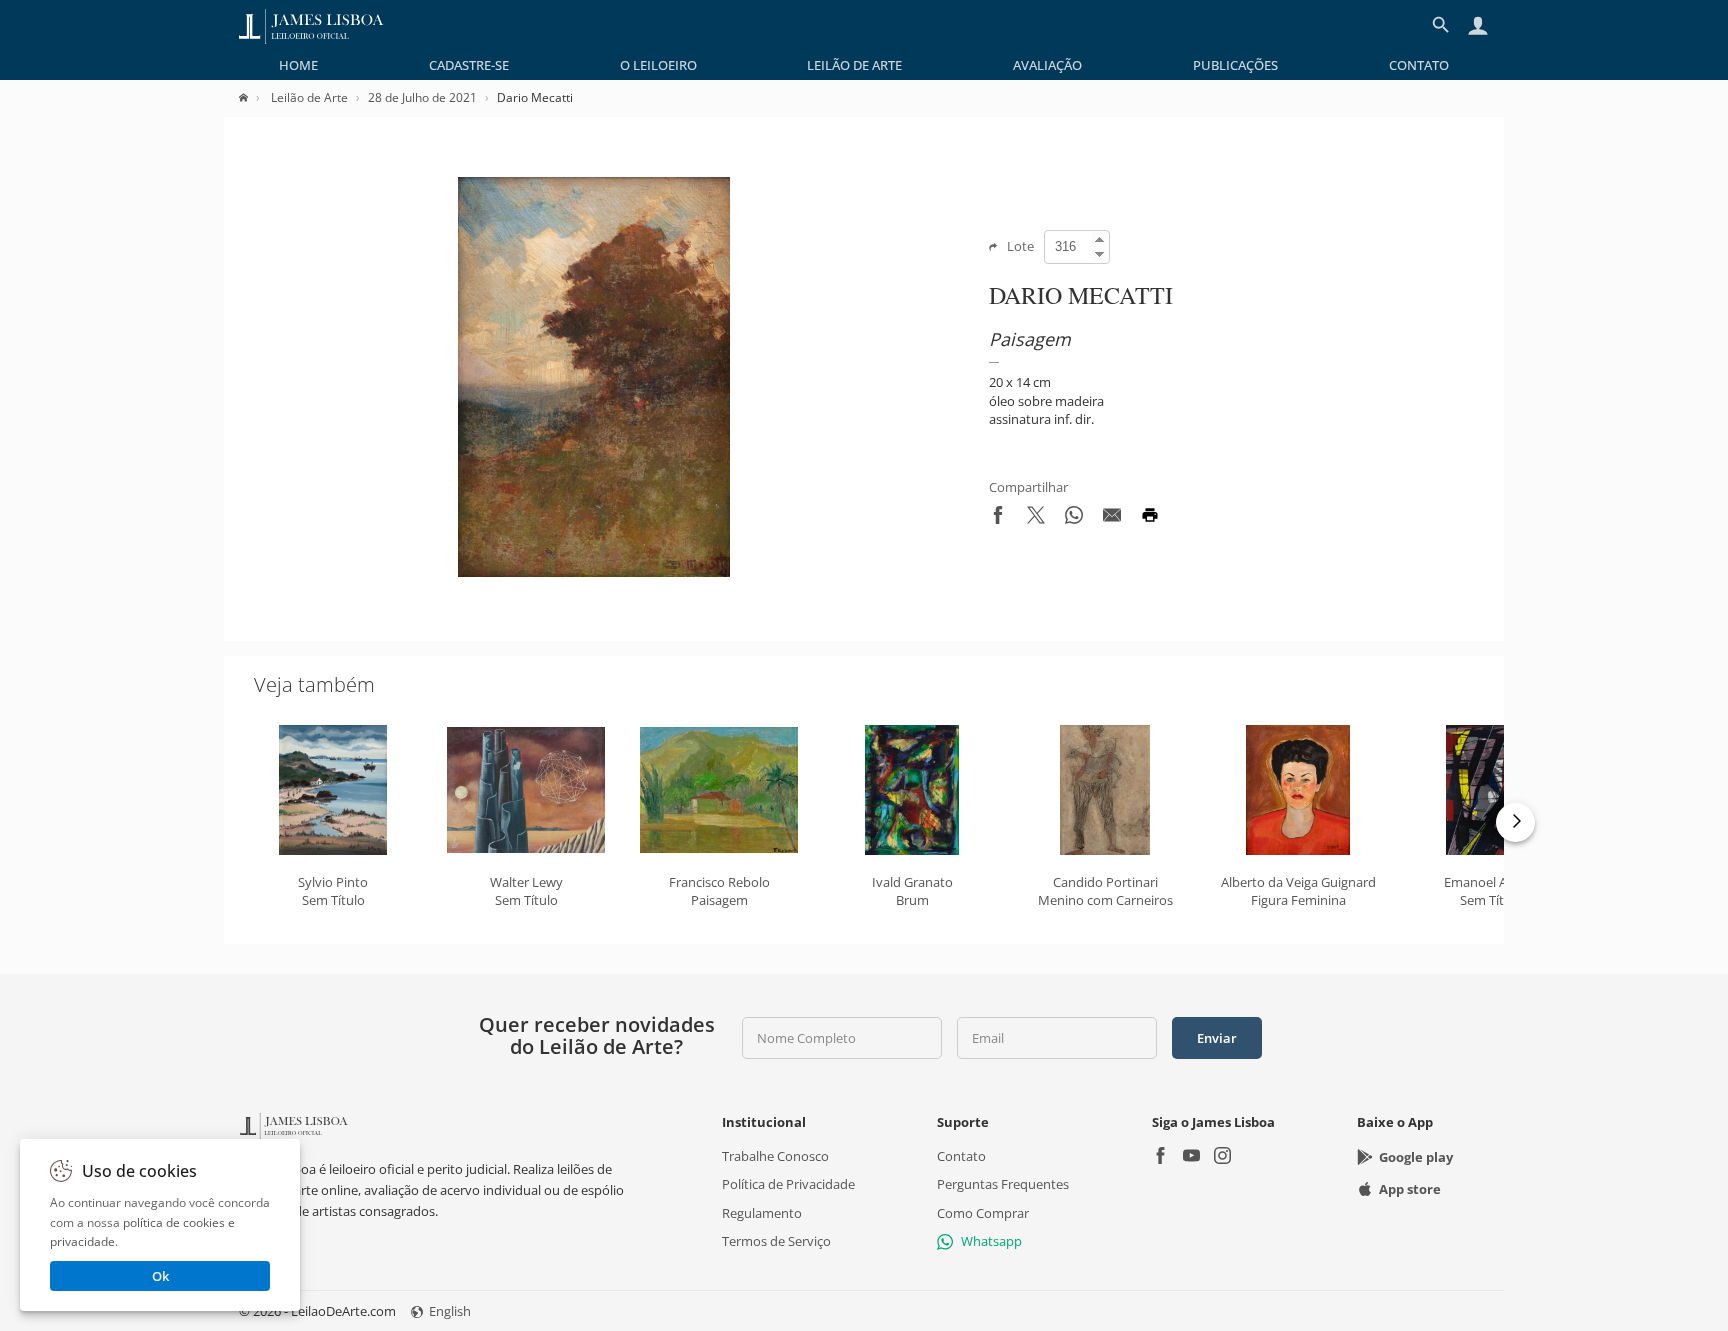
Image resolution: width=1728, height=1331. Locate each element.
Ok (160, 1276)
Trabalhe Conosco (775, 1156)
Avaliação (1047, 65)
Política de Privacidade (788, 1184)
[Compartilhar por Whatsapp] (1074, 519)
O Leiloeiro (658, 65)
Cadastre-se (469, 65)
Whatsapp (991, 1241)
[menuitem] (298, 65)
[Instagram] (1222, 1157)
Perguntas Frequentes (1003, 1184)
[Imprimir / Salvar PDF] (1150, 519)
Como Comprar (983, 1212)
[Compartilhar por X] (1036, 519)
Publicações (1235, 65)
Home (298, 65)
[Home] (253, 97)
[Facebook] (1160, 1157)
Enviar (1217, 1038)
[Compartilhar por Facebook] (998, 519)
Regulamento (762, 1212)
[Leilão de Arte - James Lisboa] (311, 25)
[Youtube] (1191, 1157)
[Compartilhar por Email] (1112, 519)
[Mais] (1515, 822)
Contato (1419, 65)
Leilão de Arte (854, 65)
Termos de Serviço (776, 1241)
